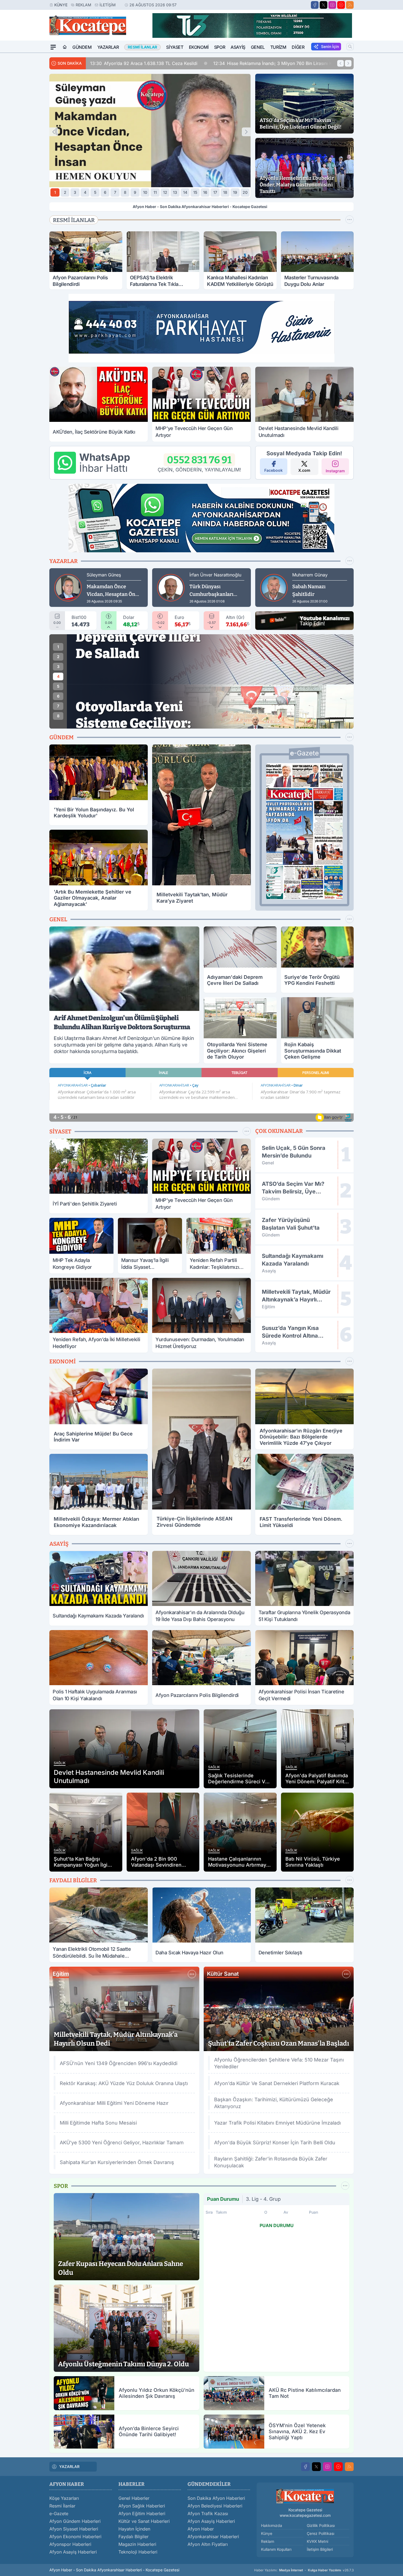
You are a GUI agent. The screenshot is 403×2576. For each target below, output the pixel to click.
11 (155, 192)
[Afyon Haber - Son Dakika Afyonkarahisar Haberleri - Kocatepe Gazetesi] (305, 2496)
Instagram (335, 471)
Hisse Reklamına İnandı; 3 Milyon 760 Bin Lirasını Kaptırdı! (157, 63)
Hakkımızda (272, 2525)
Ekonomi (199, 47)
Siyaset (175, 47)
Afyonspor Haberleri (70, 2544)
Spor (220, 47)
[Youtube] (341, 5)
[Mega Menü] (53, 47)
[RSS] (350, 5)
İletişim (108, 5)
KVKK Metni (317, 2541)
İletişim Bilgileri (320, 2549)
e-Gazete (59, 2514)
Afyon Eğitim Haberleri (142, 2514)
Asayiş (238, 47)
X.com (304, 470)
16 (205, 192)
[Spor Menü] (350, 220)
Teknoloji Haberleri (138, 2552)
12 (165, 192)
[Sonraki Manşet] (246, 132)
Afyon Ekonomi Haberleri (75, 2537)
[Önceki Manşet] (54, 132)
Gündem (82, 47)
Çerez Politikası (320, 2533)
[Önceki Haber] (340, 63)
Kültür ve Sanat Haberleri (144, 2521)
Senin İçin (330, 46)
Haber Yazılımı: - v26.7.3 (304, 2570)
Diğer (298, 47)
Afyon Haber (201, 2529)
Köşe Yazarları (64, 2498)
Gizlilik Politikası (321, 2525)
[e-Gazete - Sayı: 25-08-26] (304, 831)
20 (245, 192)
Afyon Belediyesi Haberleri (215, 2506)
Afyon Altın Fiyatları (208, 2544)
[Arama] (350, 47)
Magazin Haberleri (137, 2544)
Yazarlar (108, 47)
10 (145, 192)
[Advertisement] (23, 135)
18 (225, 192)
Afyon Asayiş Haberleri (73, 2552)
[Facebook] (315, 5)
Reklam (83, 5)
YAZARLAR (69, 2466)
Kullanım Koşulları (276, 2549)
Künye (61, 5)
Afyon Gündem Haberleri (75, 2521)
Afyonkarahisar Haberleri (213, 2537)
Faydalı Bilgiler (134, 2537)
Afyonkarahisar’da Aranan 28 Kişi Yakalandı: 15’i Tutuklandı (307, 63)
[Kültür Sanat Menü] (346, 1974)
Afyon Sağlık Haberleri (142, 2506)
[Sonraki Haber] (348, 63)
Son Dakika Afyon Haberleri (216, 2498)
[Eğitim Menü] (192, 1974)
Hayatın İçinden (134, 2529)
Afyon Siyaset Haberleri (74, 2529)
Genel (258, 47)
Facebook (273, 470)
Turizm (278, 47)
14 (185, 192)
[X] (323, 5)
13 (175, 192)
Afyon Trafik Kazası (208, 2514)
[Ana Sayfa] (65, 47)
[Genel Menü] (350, 919)
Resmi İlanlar (62, 2506)
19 (235, 192)
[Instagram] (332, 5)
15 (195, 192)
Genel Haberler (134, 2498)
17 (215, 192)
